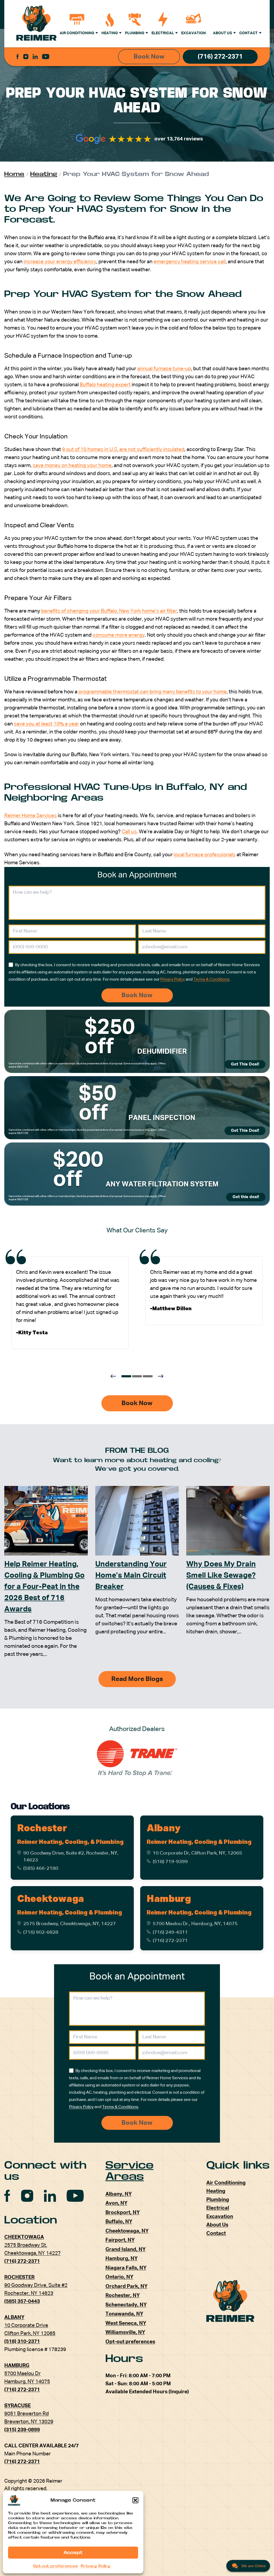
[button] (135, 2500)
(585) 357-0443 (22, 2301)
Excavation (193, 33)
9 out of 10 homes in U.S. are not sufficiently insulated (123, 450)
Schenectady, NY (126, 2305)
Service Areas (130, 2171)
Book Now (149, 57)
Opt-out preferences (56, 2566)
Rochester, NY (123, 2296)
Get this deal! (246, 1197)
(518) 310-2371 (22, 2342)
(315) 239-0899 (22, 2430)
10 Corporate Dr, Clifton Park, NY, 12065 (197, 1853)
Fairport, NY (120, 2240)
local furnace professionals (205, 855)
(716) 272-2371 (220, 57)
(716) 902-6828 (41, 1932)
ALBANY (14, 2317)
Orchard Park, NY (126, 2286)
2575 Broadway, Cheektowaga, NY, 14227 (70, 1924)
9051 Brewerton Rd (26, 2414)
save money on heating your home (72, 466)
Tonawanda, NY (124, 2314)
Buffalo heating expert (105, 385)
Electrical (163, 33)
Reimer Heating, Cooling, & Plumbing (70, 1842)
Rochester (42, 1829)
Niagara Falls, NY (126, 2268)
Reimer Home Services (31, 816)
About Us (222, 33)
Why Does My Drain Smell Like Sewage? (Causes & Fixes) (221, 1576)
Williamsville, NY (125, 2332)
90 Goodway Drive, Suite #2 (36, 2285)
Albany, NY (119, 2194)
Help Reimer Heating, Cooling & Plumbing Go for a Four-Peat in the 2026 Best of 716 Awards (44, 1587)
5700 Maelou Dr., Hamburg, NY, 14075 (195, 1924)
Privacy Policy (96, 2566)
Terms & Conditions (212, 979)
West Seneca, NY (126, 2323)
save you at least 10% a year (46, 724)
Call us (129, 832)
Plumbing (135, 33)
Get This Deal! (245, 1064)
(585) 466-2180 (41, 1868)
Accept (73, 2553)
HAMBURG (17, 2366)
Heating (110, 33)
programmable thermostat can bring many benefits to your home (153, 692)
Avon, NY (116, 2203)
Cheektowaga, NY (127, 2231)
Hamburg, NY (121, 2259)
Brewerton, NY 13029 (29, 2422)
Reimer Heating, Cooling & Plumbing (199, 1842)
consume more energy (119, 635)
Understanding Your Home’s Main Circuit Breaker (131, 1576)
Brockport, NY (123, 2213)
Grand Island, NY (125, 2250)
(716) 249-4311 (170, 1932)
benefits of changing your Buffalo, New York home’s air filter (109, 611)
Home (14, 174)
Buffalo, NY (119, 2222)
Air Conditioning (77, 33)
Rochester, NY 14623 (29, 2293)
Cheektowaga (51, 1899)
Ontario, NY (119, 2277)
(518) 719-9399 (170, 1862)
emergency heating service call (190, 262)
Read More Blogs (137, 1679)
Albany (164, 1829)
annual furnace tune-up (164, 369)
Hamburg (169, 1899)
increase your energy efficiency (60, 262)
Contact (248, 33)
